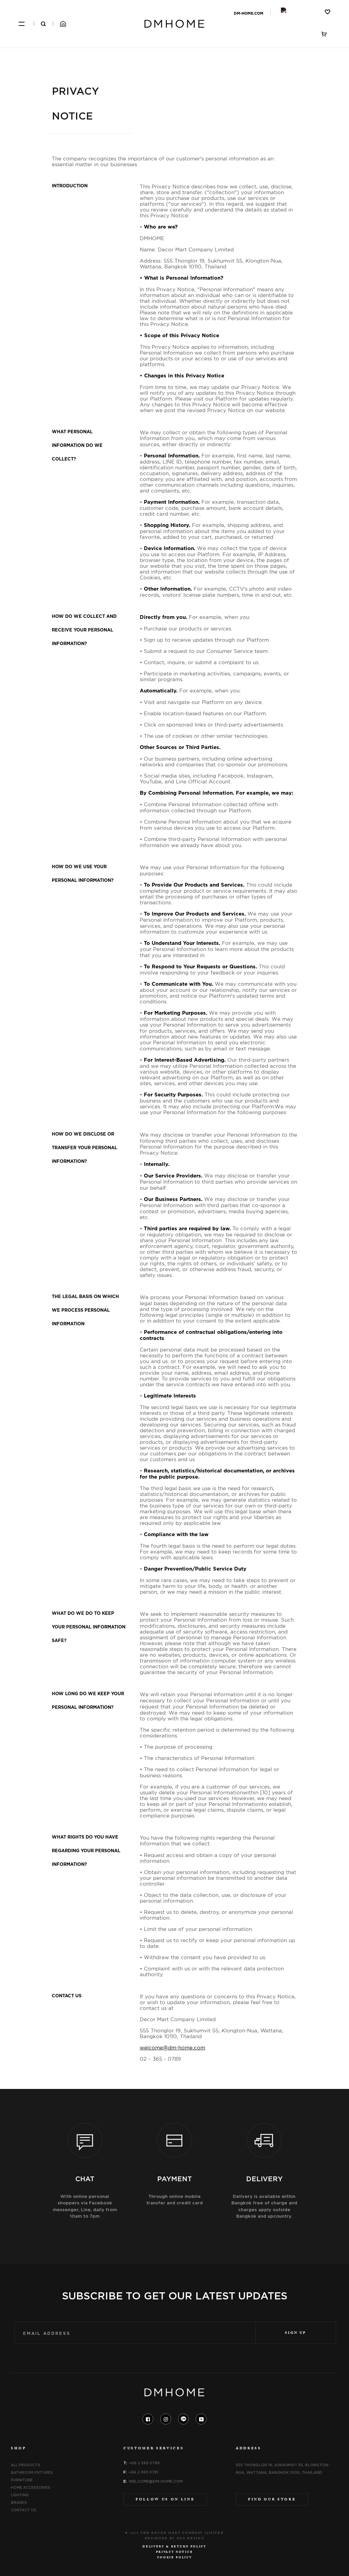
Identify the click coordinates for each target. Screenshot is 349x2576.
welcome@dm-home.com (156, 2481)
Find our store (272, 2500)
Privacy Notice (174, 2552)
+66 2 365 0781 (143, 2472)
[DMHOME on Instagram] (166, 2419)
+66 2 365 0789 (144, 2463)
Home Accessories (31, 2487)
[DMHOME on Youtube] (201, 2419)
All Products (26, 2465)
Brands (19, 2502)
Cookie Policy (175, 2558)
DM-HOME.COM (249, 13)
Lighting (20, 2495)
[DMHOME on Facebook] (148, 2419)
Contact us (24, 2510)
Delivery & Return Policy (174, 2547)
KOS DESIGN (191, 2539)
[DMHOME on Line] (183, 2419)
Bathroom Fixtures (32, 2472)
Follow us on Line (165, 2500)
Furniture (22, 2480)
